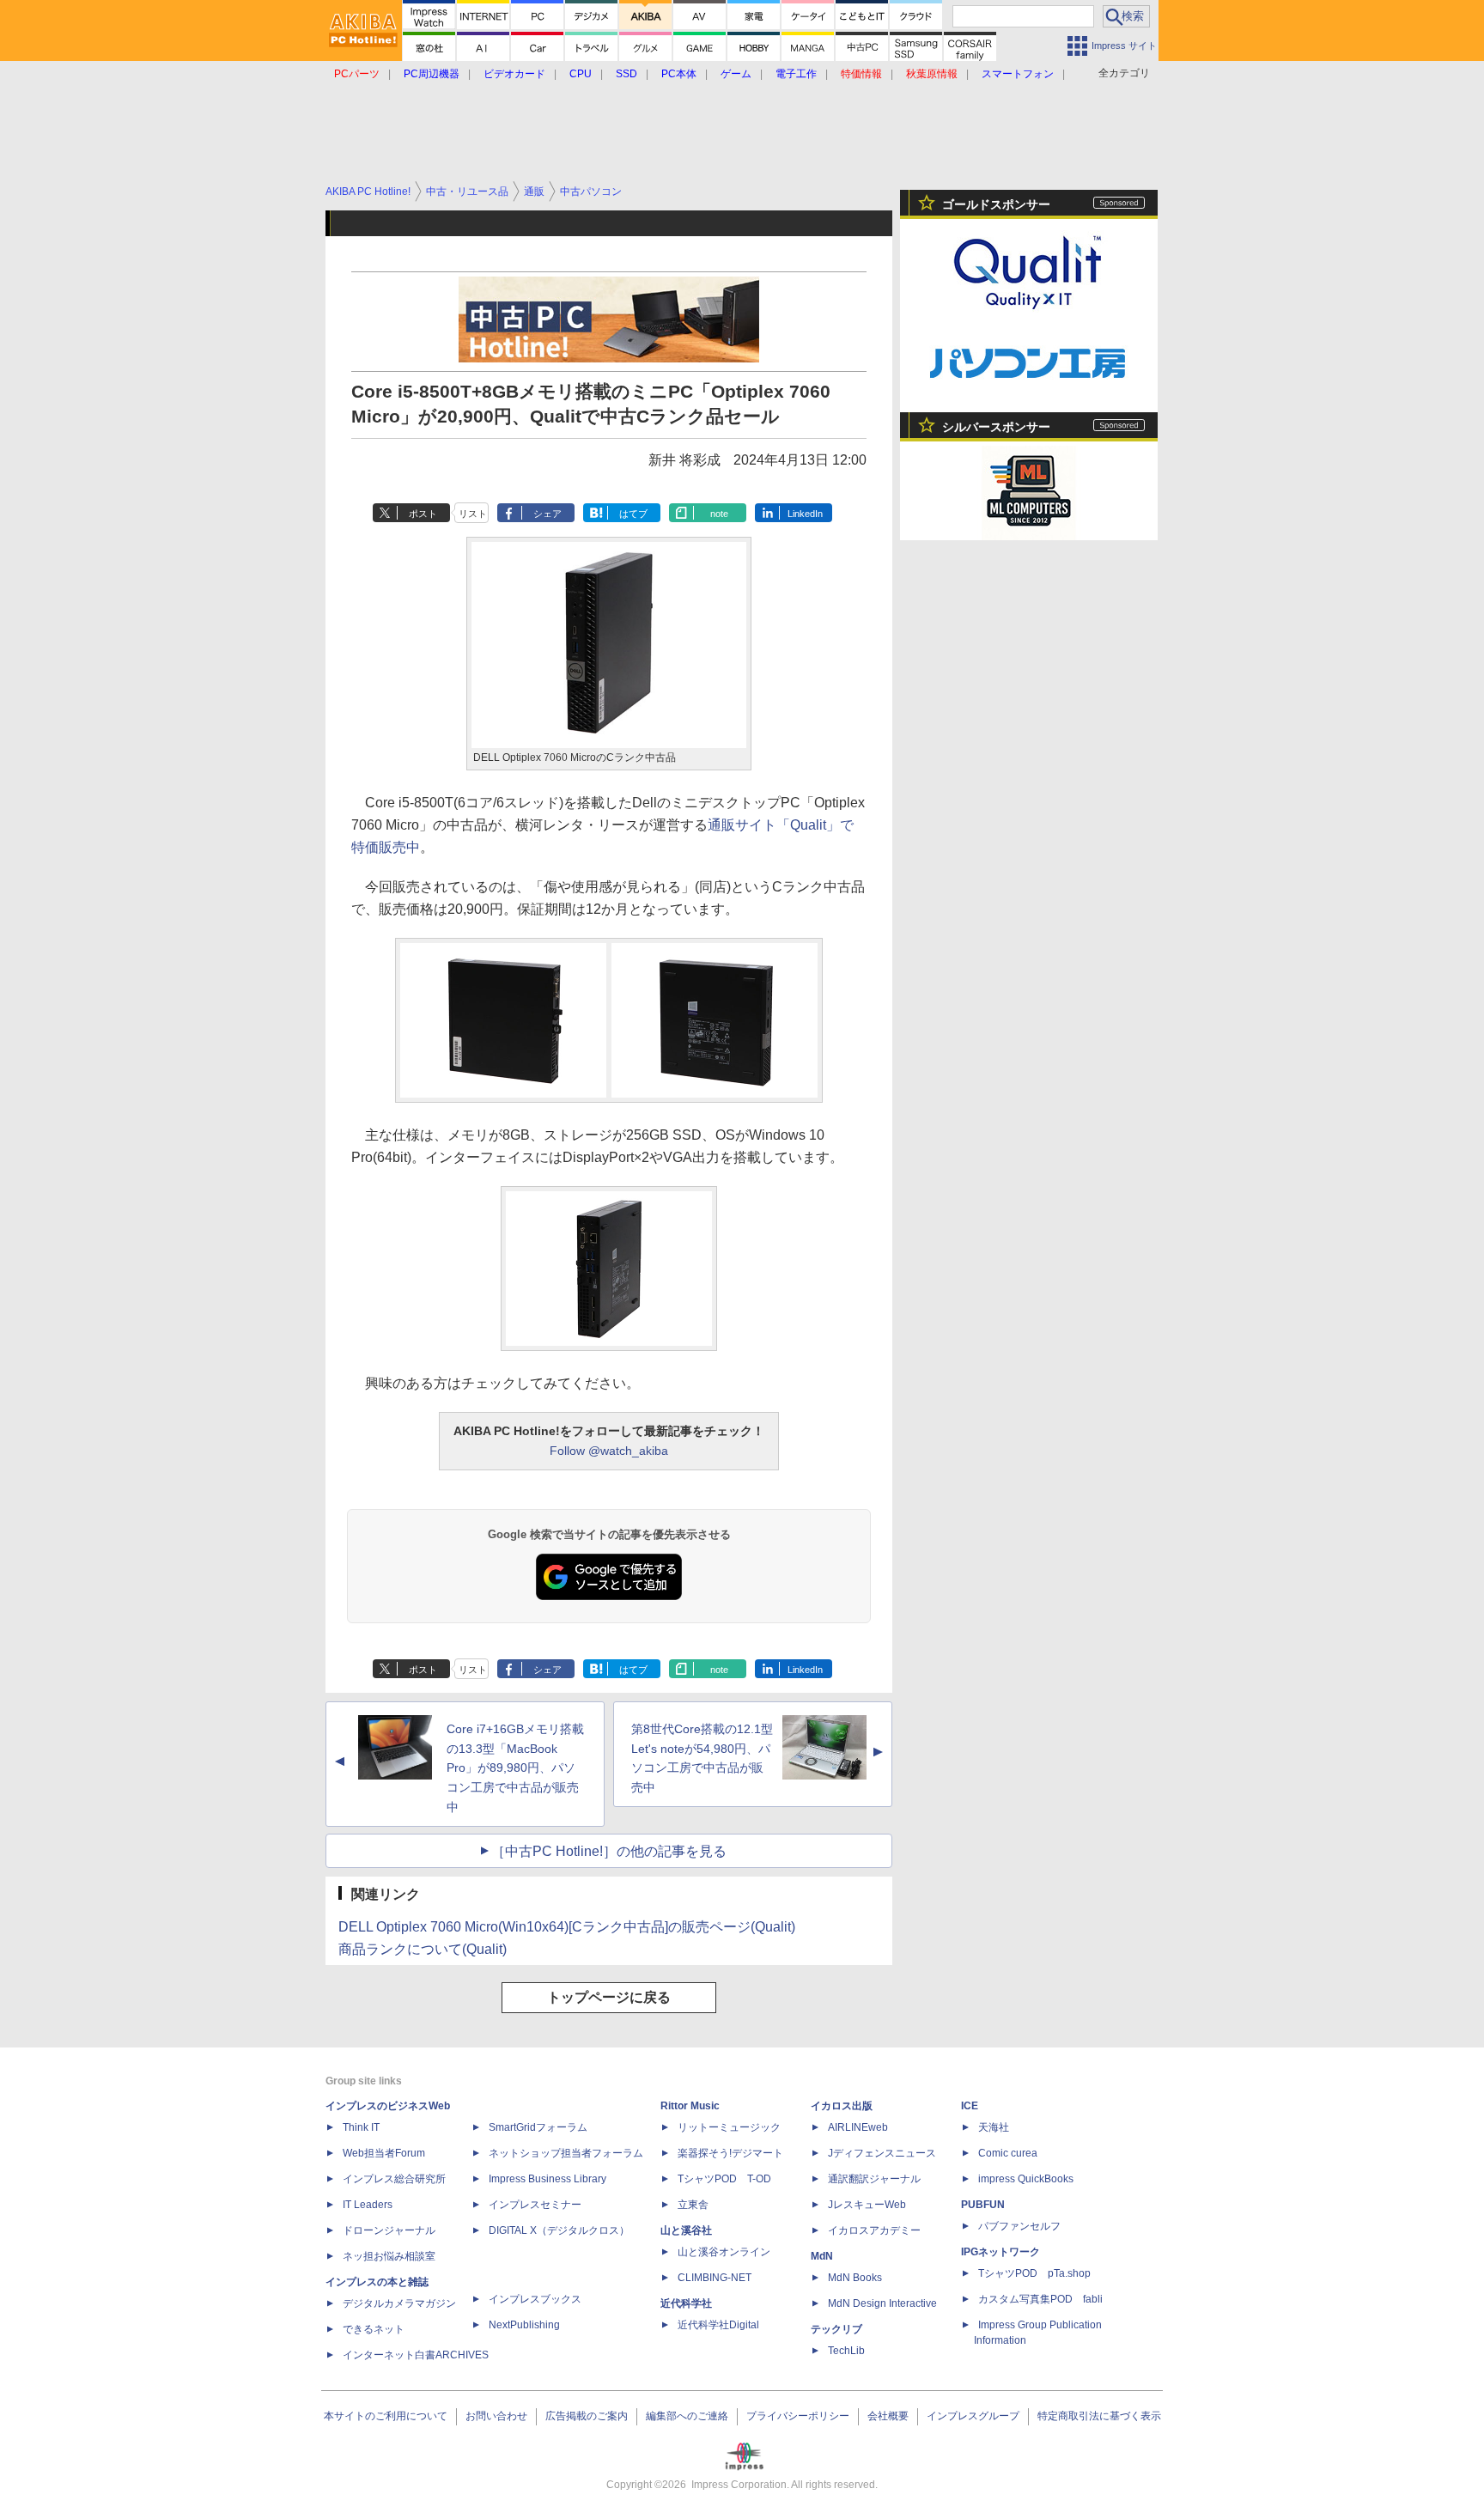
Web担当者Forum (384, 2153)
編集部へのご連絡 (687, 2416)
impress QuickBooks (1026, 2179)
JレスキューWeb (867, 2205)
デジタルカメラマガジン (399, 2303)
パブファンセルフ (1019, 2226)
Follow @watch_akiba (609, 1451)
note (719, 514)
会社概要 (888, 2416)
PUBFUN (983, 2205)
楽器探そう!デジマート (730, 2153)
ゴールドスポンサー (996, 204)
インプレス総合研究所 (394, 2179)
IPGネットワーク (1000, 2252)
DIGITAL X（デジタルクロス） (559, 2230)
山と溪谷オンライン (724, 2252)
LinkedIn (805, 514)
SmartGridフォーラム (538, 2127)
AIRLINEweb (858, 2127)
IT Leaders (368, 2205)
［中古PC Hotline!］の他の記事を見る (609, 1851)
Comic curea (1008, 2153)
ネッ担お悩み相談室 (389, 2256)
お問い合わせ (496, 2416)
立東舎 (693, 2205)
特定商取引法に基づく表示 (1099, 2416)
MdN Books (855, 2278)
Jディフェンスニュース (882, 2153)
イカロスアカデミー (874, 2230)
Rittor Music (690, 2106)
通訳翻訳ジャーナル (874, 2179)
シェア (547, 514)
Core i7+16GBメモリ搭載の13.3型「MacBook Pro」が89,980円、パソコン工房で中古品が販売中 (515, 1768)
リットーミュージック (729, 2127)
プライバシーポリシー (798, 2416)
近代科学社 (686, 2303)
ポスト (423, 514)
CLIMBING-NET (715, 2278)
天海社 (994, 2127)
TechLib (846, 2351)
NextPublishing (524, 2325)
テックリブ (836, 2329)
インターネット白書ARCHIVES (416, 2355)
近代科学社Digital (718, 2325)
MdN (822, 2256)
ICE (970, 2106)
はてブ (633, 514)
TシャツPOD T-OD (724, 2179)
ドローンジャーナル (389, 2230)
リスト (473, 514)
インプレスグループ (973, 2416)
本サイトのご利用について (386, 2416)
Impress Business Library (547, 2179)
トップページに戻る (609, 1997)
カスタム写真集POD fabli (1040, 2299)
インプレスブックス (535, 2299)
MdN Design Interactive (882, 2303)
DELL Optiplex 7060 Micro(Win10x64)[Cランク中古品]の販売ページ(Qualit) (567, 1927)
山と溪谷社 (686, 2230)
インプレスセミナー (535, 2205)
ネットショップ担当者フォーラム (566, 2153)
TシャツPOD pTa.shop (1034, 2273)
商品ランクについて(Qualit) (423, 1949)
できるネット (374, 2329)
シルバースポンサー (996, 427)
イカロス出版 (842, 2106)
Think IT (361, 2127)
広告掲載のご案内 (587, 2416)
